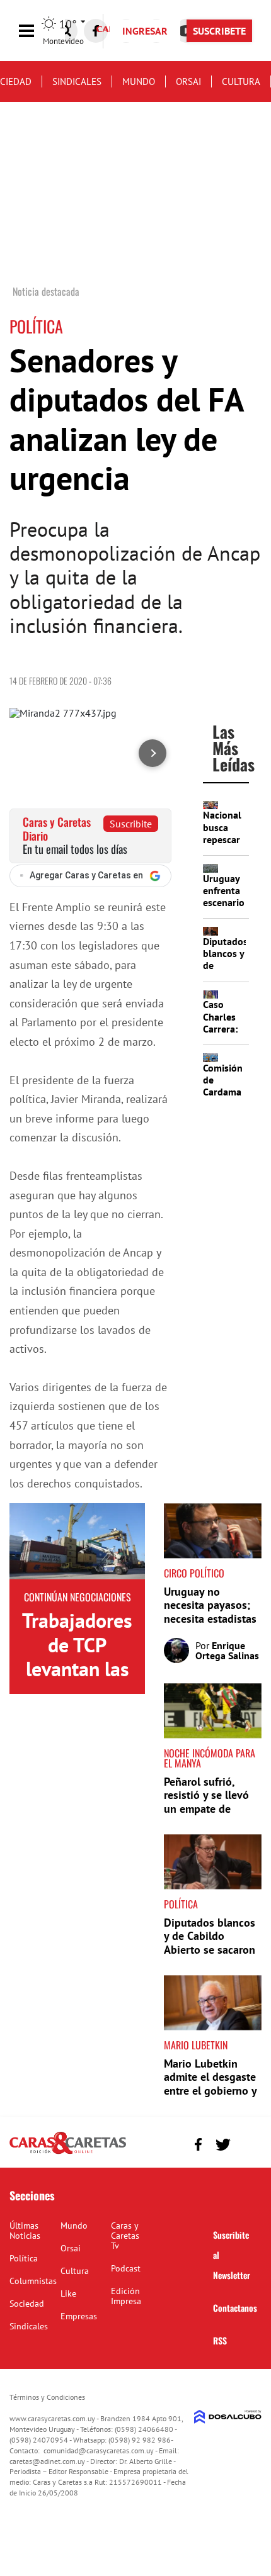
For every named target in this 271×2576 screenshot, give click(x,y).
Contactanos (235, 2308)
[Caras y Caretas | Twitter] (223, 2145)
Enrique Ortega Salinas (227, 1650)
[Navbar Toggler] (36, 31)
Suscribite (131, 824)
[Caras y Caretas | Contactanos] (247, 2143)
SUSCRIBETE (219, 31)
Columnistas (33, 2281)
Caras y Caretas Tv (125, 2236)
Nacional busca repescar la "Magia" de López (224, 839)
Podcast (126, 2268)
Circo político (194, 1573)
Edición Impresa (126, 2296)
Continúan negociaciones (78, 1597)
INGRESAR (145, 31)
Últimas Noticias (25, 2231)
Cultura (241, 81)
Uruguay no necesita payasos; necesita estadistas (210, 1605)
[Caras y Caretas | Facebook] (96, 31)
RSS (220, 2340)
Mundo (139, 81)
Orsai (188, 81)
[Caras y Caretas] (68, 2153)
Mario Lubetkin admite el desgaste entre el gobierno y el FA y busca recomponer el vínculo (210, 2097)
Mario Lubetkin (196, 2045)
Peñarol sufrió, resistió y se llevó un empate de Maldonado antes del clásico (206, 1809)
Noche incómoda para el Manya (210, 1758)
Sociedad (27, 2304)
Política (181, 1904)
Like (68, 2293)
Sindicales (77, 81)
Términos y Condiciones (47, 2397)
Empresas (79, 2316)
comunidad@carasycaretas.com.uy (99, 2450)
